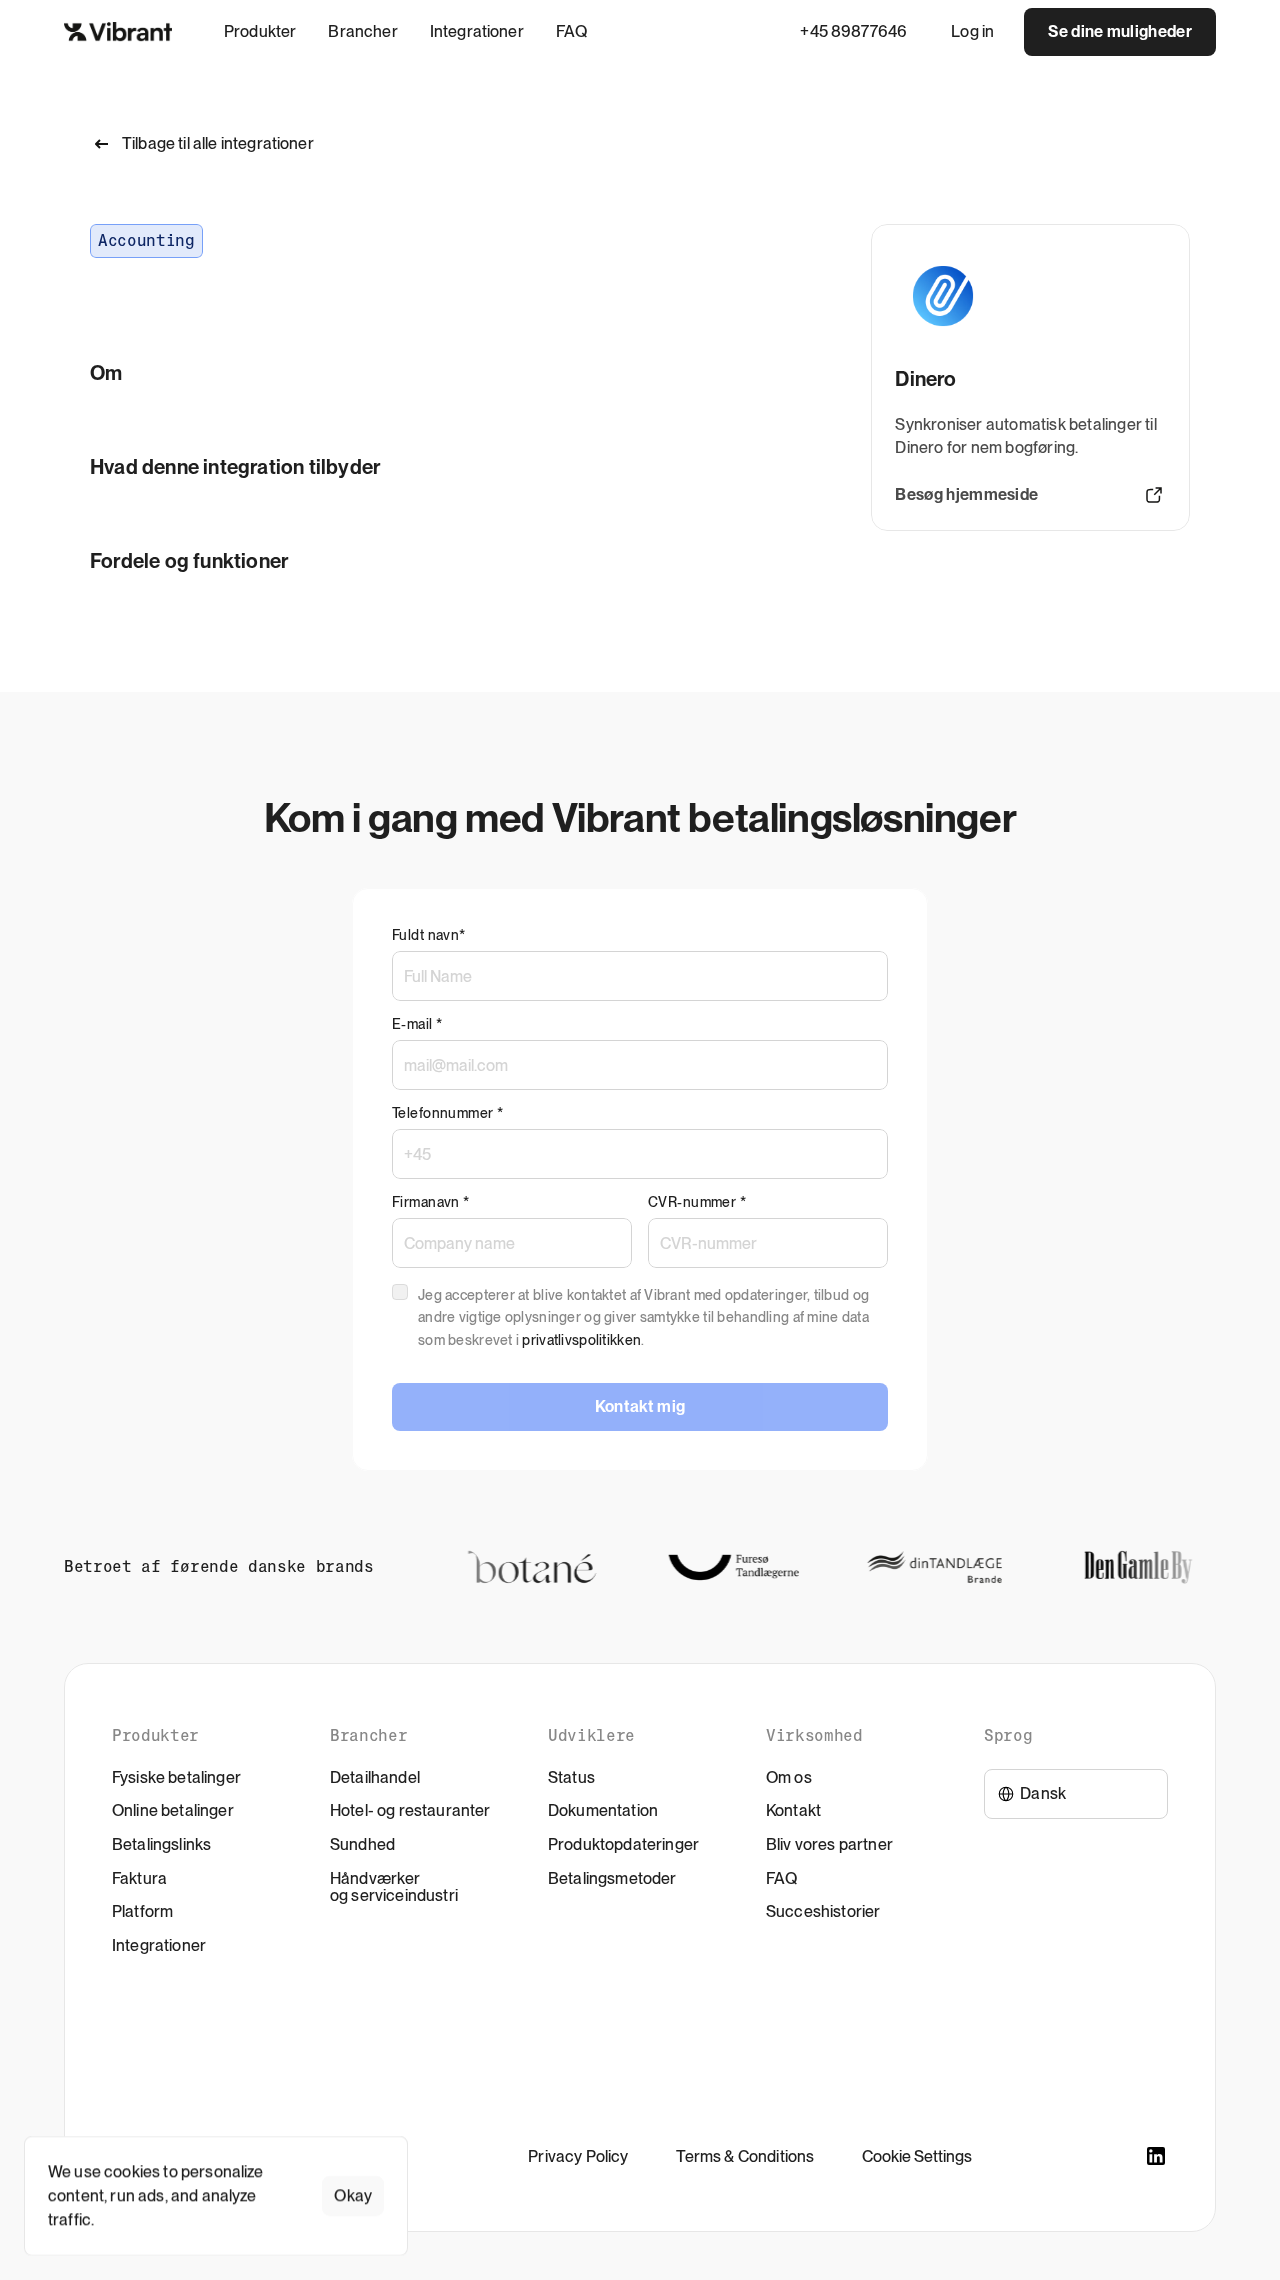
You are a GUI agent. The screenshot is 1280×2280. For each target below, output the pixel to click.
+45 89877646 (853, 31)
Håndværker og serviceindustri (394, 1887)
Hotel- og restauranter (410, 1810)
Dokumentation (603, 1810)
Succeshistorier (823, 1911)
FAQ (781, 1878)
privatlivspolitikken (581, 1340)
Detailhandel (375, 1777)
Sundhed (362, 1844)
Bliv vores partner (829, 1844)
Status (571, 1777)
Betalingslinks (161, 1844)
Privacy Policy (578, 2156)
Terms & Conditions (745, 2156)
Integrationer (159, 1945)
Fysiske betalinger (176, 1777)
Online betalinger (173, 1810)
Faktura (139, 1878)
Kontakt (793, 1810)
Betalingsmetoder (612, 1878)
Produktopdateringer (623, 1844)
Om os (789, 1777)
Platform (142, 1911)
